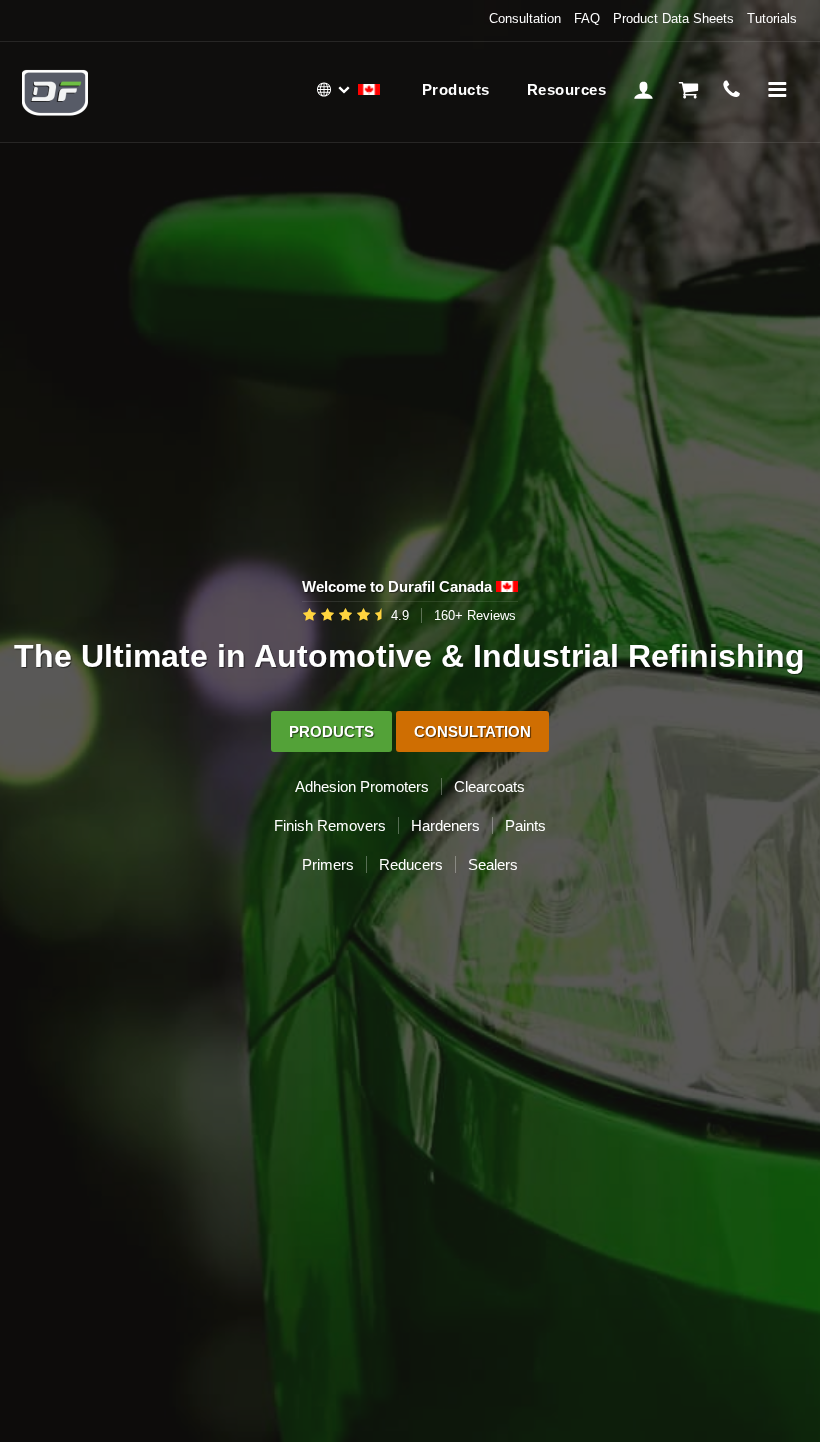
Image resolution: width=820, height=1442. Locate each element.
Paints (525, 825)
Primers (328, 864)
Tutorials (772, 18)
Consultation (525, 18)
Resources (567, 89)
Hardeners (445, 825)
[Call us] (732, 87)
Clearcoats (489, 786)
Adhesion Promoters (362, 786)
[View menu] (777, 87)
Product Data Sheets (673, 18)
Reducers (411, 864)
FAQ (587, 18)
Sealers (493, 864)
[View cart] (688, 87)
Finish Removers (330, 825)
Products (456, 89)
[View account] (643, 87)
